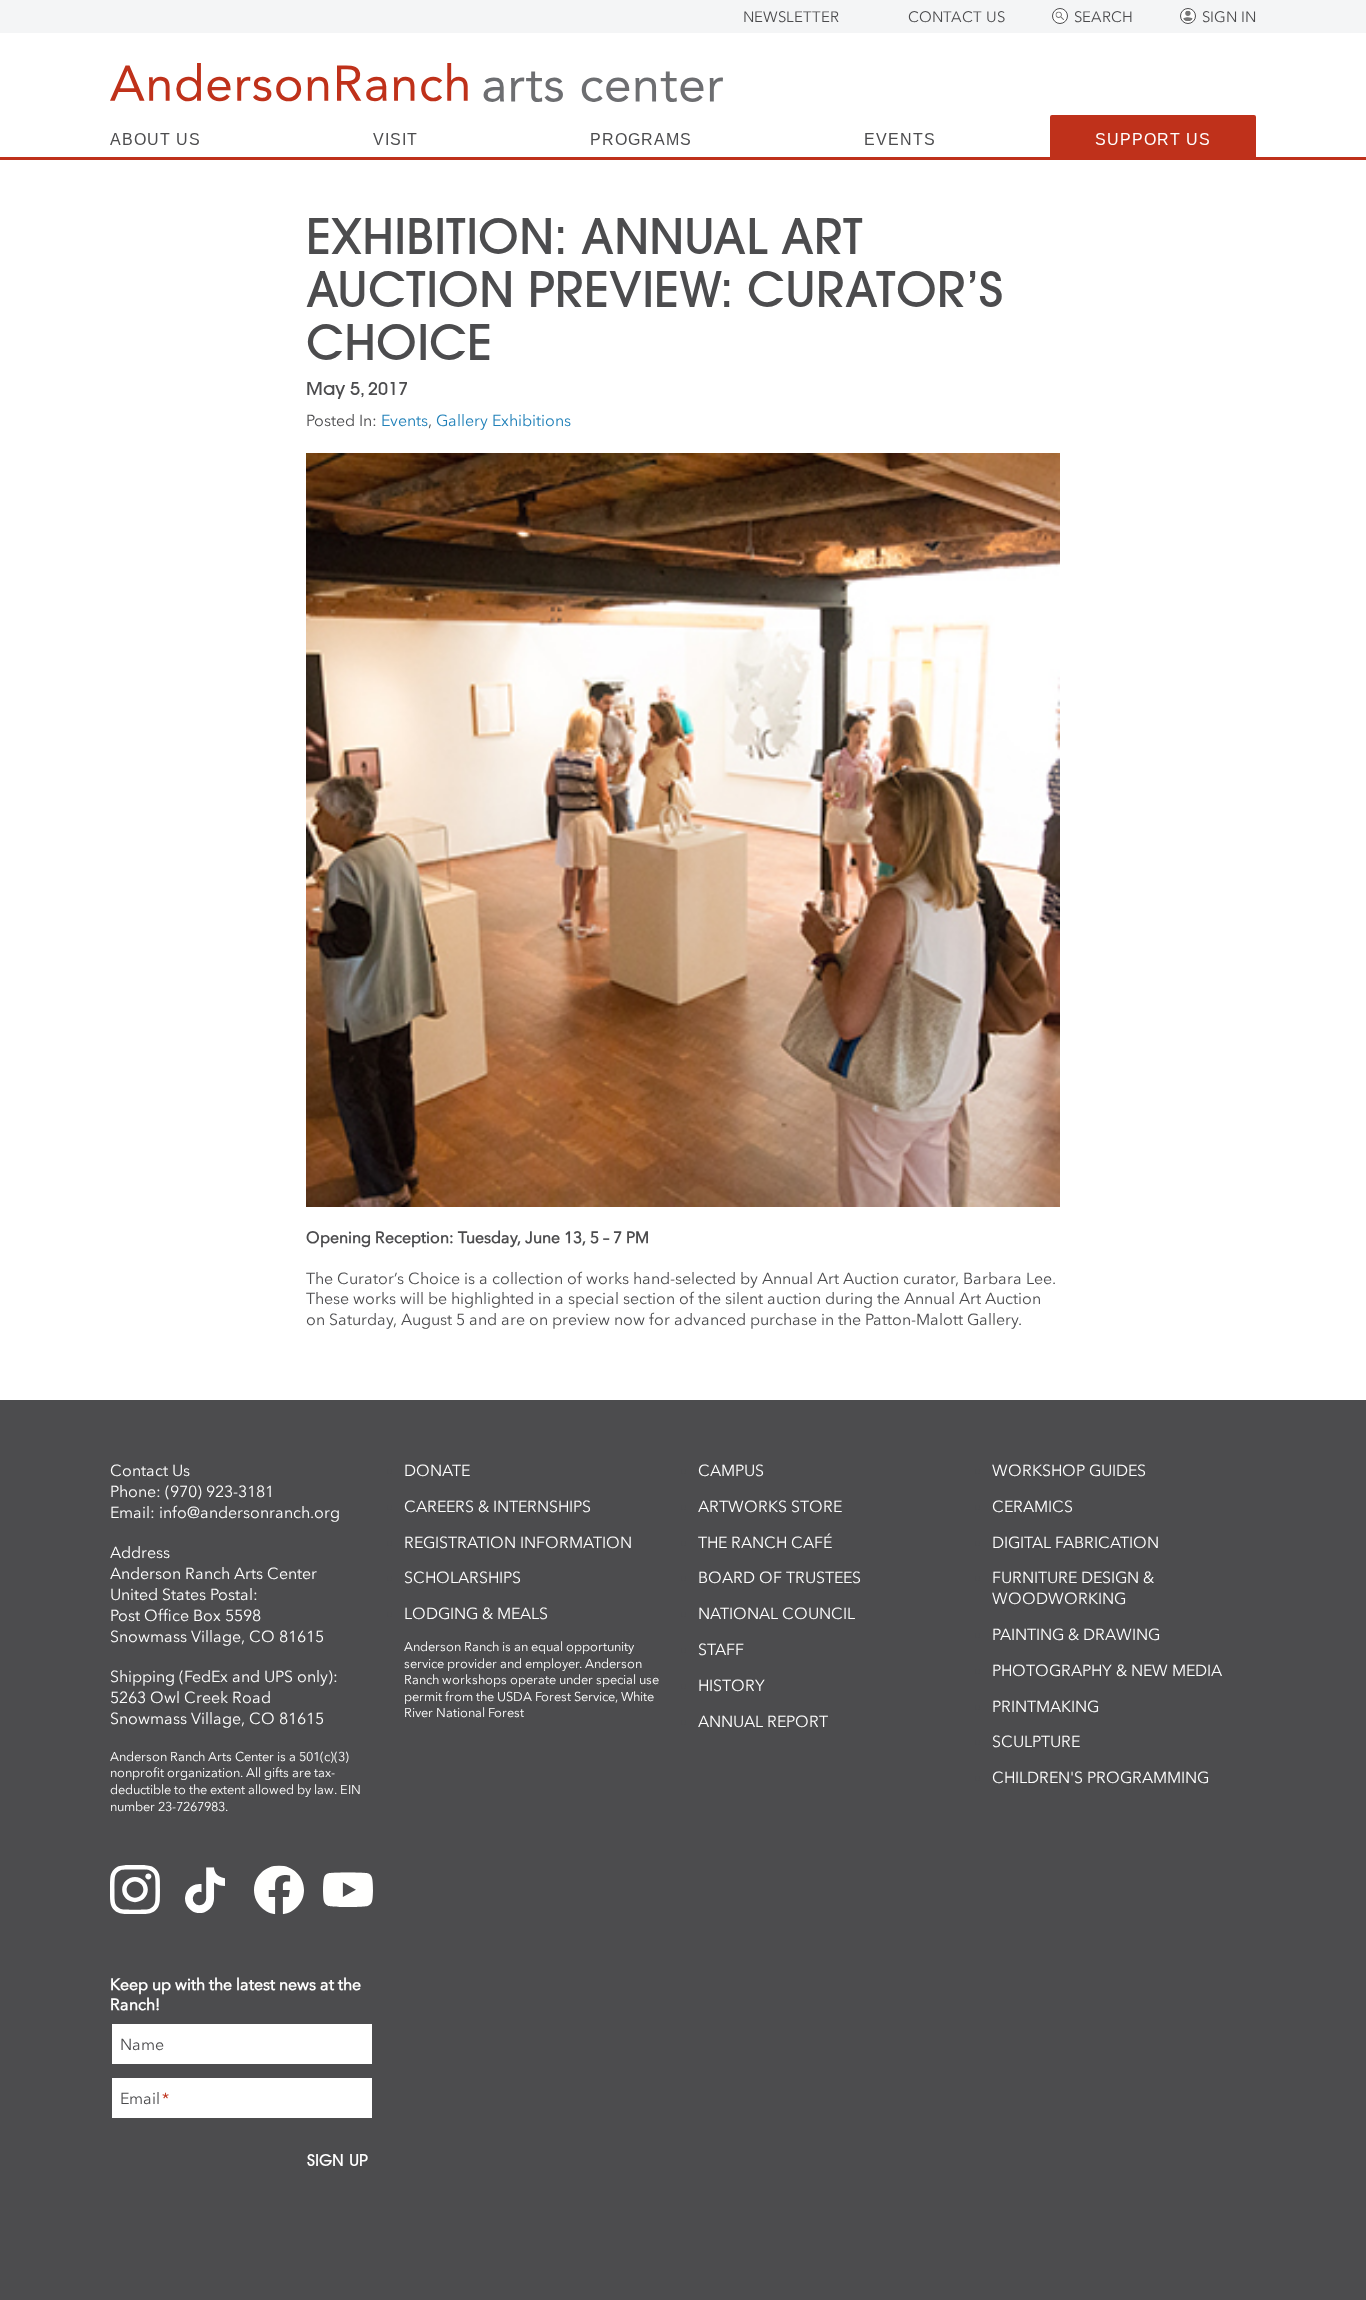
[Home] (416, 82)
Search (1103, 17)
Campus (731, 1470)
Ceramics (1032, 1506)
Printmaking (1045, 1706)
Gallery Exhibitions (503, 420)
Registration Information (518, 1542)
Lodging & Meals (476, 1613)
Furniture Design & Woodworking (1073, 1587)
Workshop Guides (1069, 1470)
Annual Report (763, 1721)
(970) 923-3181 (219, 1491)
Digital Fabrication (1075, 1542)
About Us (155, 140)
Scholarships (462, 1577)
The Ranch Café (765, 1542)
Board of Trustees (779, 1577)
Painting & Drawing (1076, 1634)
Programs (641, 140)
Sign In (1229, 17)
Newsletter (791, 17)
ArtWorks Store (770, 1506)
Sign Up (337, 2160)
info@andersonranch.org (249, 1512)
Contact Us (956, 17)
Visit (395, 140)
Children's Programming (1100, 1777)
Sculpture (1036, 1741)
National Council (776, 1613)
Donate (437, 1470)
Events (900, 140)
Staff (721, 1649)
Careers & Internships (497, 1506)
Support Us (1153, 139)
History (731, 1685)
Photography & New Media (1107, 1670)
